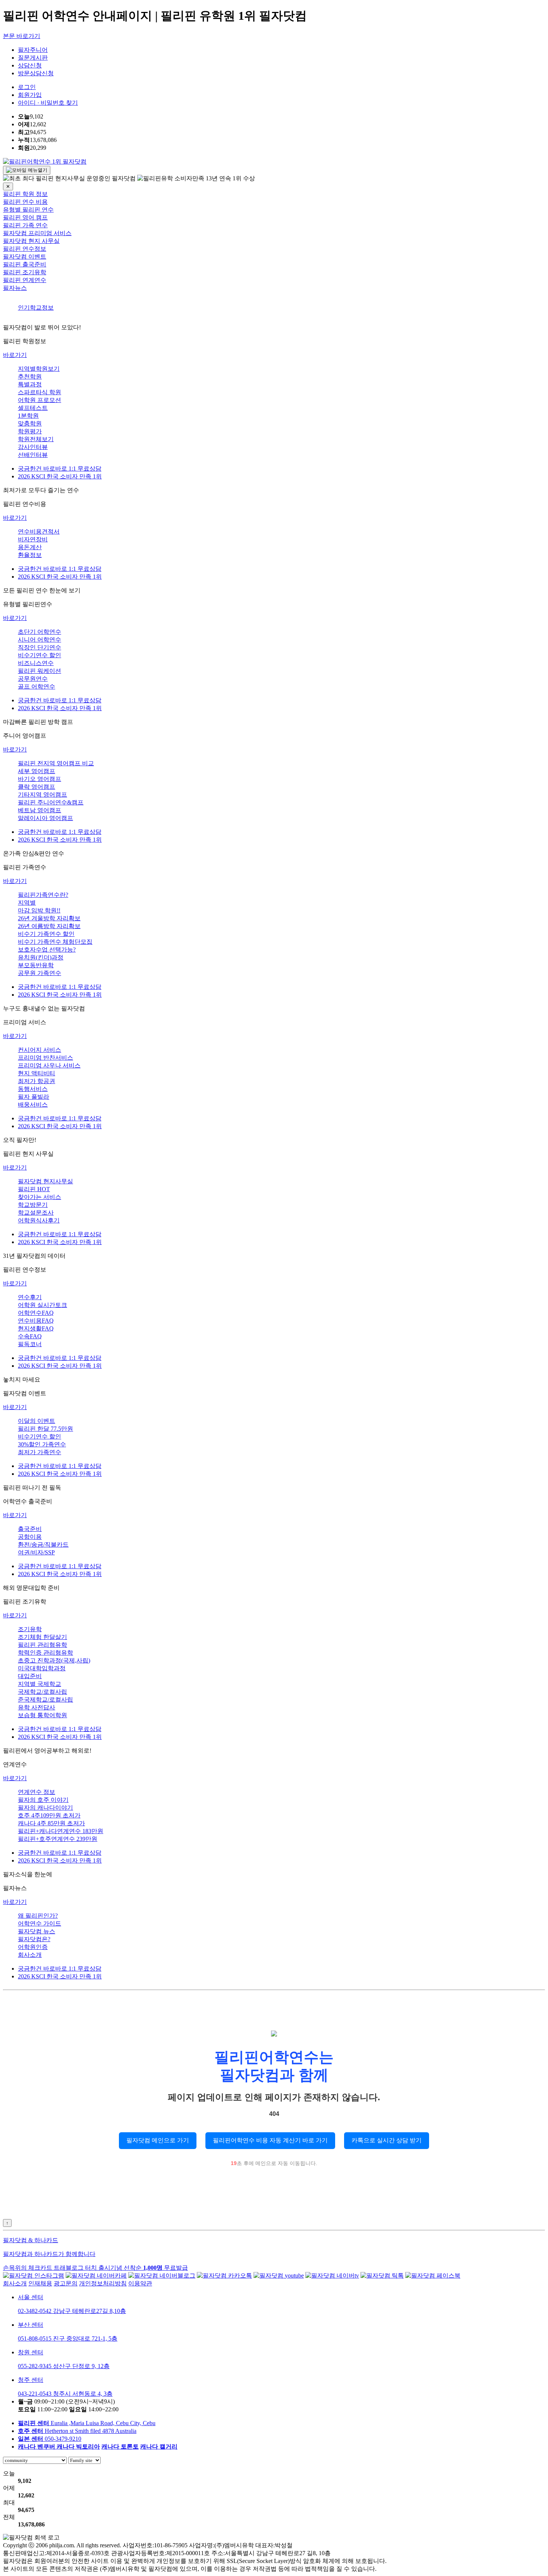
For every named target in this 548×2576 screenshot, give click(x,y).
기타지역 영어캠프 (42, 795)
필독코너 (30, 1344)
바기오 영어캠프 (40, 779)
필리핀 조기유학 (25, 272)
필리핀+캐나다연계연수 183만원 (61, 1831)
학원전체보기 (36, 439)
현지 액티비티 (37, 1073)
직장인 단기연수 (40, 647)
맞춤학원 (30, 423)
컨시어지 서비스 (40, 1050)
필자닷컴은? (34, 1939)
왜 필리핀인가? (38, 1916)
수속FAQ (30, 1336)
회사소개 (30, 1955)
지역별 (27, 903)
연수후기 (30, 1297)
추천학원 (30, 376)
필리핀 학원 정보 (25, 194)
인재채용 (40, 2283)
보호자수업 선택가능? (47, 950)
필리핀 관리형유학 (42, 1645)
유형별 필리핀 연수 (28, 210)
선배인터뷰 (33, 455)
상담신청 (30, 65)
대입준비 (30, 1676)
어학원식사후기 (39, 1220)
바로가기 (15, 355)
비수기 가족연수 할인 (46, 934)
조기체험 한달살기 (42, 1637)
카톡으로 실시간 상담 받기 (387, 2140)
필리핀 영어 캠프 (25, 217)
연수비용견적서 (39, 531)
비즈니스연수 (36, 663)
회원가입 (30, 95)
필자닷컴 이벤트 (25, 257)
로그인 (27, 87)
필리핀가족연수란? (43, 895)
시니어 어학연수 (40, 640)
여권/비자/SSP (36, 1552)
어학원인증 (33, 1947)
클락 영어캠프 (37, 787)
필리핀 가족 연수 (25, 225)
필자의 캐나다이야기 (45, 1808)
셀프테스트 (33, 408)
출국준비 (30, 1529)
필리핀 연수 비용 (25, 202)
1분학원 (28, 416)
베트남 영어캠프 (40, 810)
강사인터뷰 (33, 447)
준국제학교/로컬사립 (45, 1700)
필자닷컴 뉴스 (37, 1931)
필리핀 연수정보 (25, 249)
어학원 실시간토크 (42, 1305)
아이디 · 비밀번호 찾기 (48, 103)
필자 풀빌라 (34, 1097)
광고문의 (66, 2283)
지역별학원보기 (39, 369)
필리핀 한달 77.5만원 (45, 1429)
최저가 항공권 (37, 1081)
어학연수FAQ (36, 1313)
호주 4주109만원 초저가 (49, 1815)
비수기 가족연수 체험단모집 (55, 942)
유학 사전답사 (37, 1707)
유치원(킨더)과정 (41, 957)
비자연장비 (33, 539)
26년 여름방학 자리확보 (49, 926)
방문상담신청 (36, 73)
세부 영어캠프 (37, 771)
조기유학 (30, 1629)
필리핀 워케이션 (40, 671)
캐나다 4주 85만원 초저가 (51, 1823)
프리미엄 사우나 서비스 (49, 1065)
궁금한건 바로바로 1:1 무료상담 (60, 469)
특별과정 (30, 384)
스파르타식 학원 (40, 392)
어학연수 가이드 (40, 1923)
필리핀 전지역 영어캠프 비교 (56, 763)
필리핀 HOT (34, 1189)
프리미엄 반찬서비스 (45, 1058)
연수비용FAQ (36, 1321)
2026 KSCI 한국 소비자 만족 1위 (60, 476)
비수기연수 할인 (40, 655)
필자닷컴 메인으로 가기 (158, 2140)
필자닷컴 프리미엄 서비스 (37, 233)
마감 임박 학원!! (39, 910)
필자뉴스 (15, 288)
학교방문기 (33, 1205)
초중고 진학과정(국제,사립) (54, 1660)
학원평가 (30, 431)
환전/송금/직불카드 (43, 1545)
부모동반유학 (36, 965)
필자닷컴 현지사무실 (45, 1181)
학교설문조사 (36, 1213)
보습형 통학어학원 (42, 1715)
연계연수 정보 (37, 1792)
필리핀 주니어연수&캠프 (51, 802)
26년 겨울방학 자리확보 (49, 918)
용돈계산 (30, 547)
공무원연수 (33, 679)
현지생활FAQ (36, 1328)
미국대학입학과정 (42, 1668)
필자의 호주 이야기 (43, 1800)
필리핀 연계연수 (25, 280)
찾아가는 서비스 (40, 1197)
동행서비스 (33, 1089)
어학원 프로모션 (40, 400)
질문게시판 (33, 58)
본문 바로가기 (22, 36)
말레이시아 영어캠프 (45, 818)
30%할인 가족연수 (42, 1444)
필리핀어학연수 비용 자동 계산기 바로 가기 (270, 2140)
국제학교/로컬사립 (42, 1692)
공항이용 (30, 1537)
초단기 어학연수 (40, 632)
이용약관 (140, 2283)
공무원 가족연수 (40, 973)
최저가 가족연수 (40, 1452)
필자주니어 (33, 50)
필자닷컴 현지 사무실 (31, 241)
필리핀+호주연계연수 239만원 (58, 1839)
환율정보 (30, 555)
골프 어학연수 (37, 686)
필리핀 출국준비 (25, 264)
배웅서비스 (33, 1105)
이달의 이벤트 (37, 1421)
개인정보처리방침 (103, 2283)
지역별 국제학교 (40, 1684)
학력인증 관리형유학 (45, 1653)
